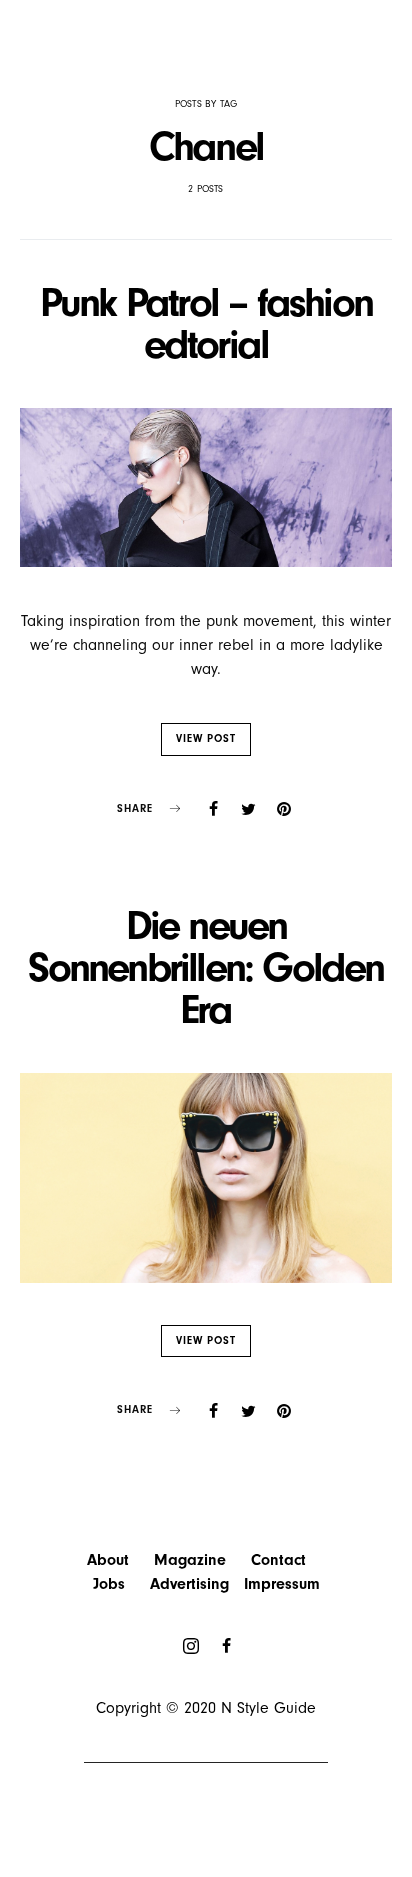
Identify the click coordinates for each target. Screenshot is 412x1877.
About (108, 1560)
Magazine (190, 1560)
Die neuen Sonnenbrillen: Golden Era (205, 967)
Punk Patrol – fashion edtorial (206, 323)
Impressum (282, 1584)
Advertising (189, 1584)
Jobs (109, 1584)
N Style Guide (268, 1708)
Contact (278, 1560)
